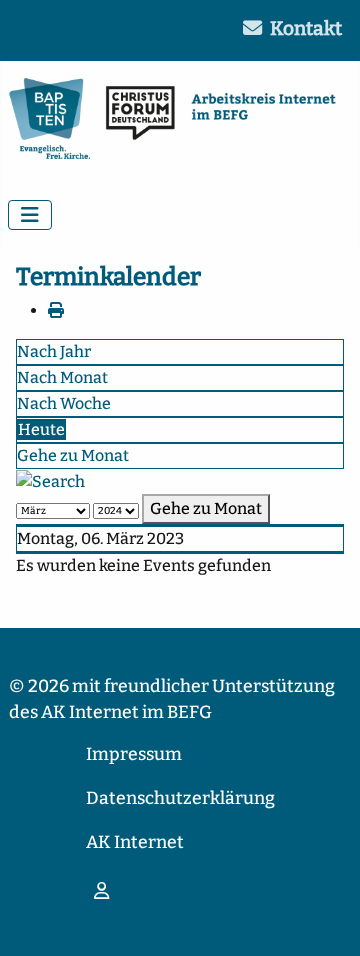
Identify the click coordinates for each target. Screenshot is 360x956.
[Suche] (50, 480)
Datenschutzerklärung (180, 798)
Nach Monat (62, 377)
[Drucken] (56, 310)
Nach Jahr (54, 351)
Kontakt (306, 28)
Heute (41, 429)
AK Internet (135, 842)
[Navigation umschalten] (30, 215)
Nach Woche (64, 403)
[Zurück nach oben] (325, 919)
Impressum (134, 754)
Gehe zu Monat (73, 455)
